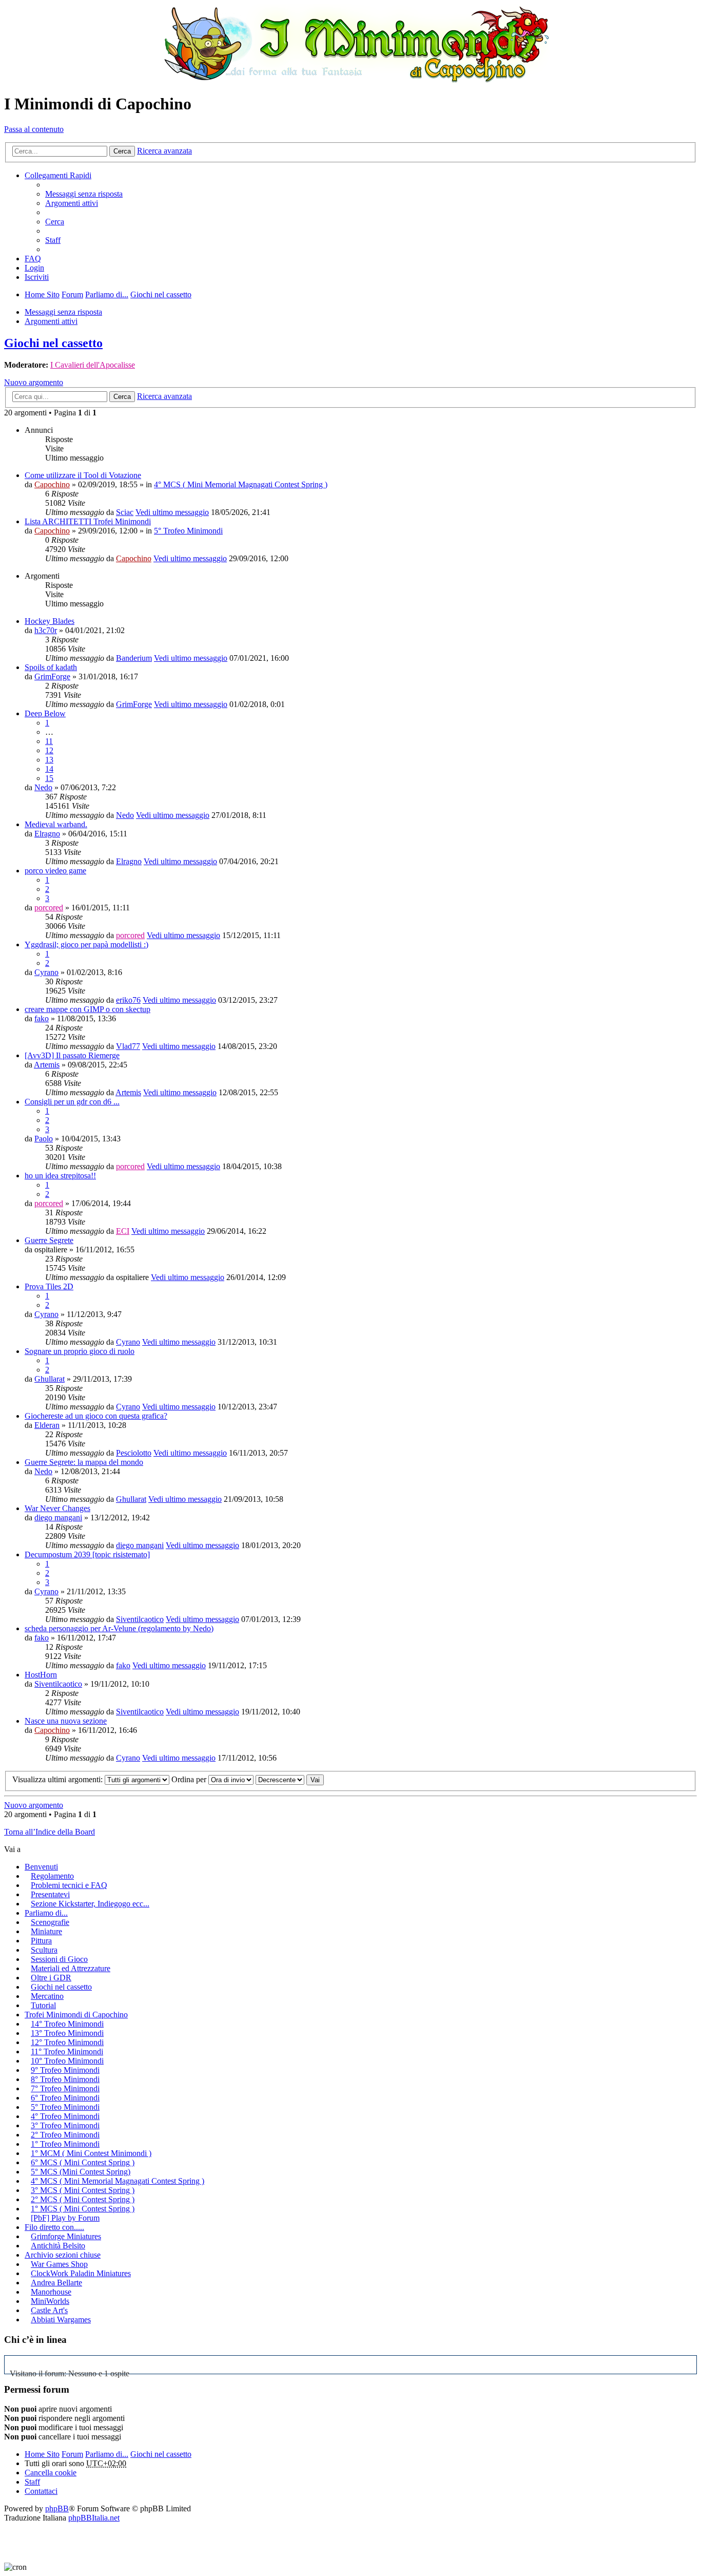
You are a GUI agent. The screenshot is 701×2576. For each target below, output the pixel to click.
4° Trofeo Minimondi (65, 2116)
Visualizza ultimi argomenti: (59, 1779)
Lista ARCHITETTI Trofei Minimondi (88, 521)
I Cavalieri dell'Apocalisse (93, 365)
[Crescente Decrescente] (280, 1779)
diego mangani (58, 1518)
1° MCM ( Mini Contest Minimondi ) (91, 2153)
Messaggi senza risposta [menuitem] (84, 194)
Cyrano (46, 972)
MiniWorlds (50, 2301)
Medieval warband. (56, 824)
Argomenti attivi (51, 321)
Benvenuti (41, 1867)
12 (49, 750)
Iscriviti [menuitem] (37, 277)
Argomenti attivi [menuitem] (72, 203)
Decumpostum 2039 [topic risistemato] (87, 1554)
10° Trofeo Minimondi (67, 2061)
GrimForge (52, 676)
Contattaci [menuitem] (41, 2491)
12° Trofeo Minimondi (67, 2042)
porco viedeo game (55, 871)
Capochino (52, 484)
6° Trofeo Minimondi (65, 2098)
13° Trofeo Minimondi (67, 2033)
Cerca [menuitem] (55, 222)
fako (42, 1018)
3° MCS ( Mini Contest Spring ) (83, 2190)
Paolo (44, 1139)
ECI (123, 1231)
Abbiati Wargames (61, 2320)
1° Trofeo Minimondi (65, 2144)
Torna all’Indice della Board (50, 1832)
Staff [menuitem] (53, 240)
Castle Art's (49, 2310)
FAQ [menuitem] (33, 259)
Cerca (122, 151)
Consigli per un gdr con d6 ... (72, 1102)
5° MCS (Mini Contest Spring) (81, 2172)
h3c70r (46, 630)
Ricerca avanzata (164, 151)
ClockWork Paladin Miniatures (81, 2273)
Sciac (125, 512)
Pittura (41, 1941)
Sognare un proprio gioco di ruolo (80, 1351)
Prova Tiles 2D (49, 1286)
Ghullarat (50, 1379)
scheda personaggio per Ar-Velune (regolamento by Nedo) (119, 1628)
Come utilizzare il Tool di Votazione (83, 475)
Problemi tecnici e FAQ (69, 1885)
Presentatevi (50, 1894)
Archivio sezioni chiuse (63, 2255)
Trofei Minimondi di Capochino (76, 2015)
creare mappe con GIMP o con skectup (87, 1009)
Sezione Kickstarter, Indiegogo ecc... (90, 1904)
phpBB (57, 2508)
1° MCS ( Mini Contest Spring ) (83, 2209)
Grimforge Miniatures (66, 2236)
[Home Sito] (350, 44)
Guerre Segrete (49, 1240)
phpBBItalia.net (94, 2518)
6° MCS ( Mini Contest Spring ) (83, 2162)
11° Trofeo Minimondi (67, 2052)
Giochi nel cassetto (53, 343)
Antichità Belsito (58, 2246)
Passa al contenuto (34, 129)
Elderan (47, 1425)
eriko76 (128, 1000)
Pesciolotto (134, 1453)
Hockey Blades (50, 621)
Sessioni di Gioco (59, 1959)
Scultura (44, 1950)
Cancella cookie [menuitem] (51, 2473)
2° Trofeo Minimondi (65, 2135)
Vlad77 (128, 1046)
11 (49, 741)
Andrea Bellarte (56, 2283)
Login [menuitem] (34, 268)
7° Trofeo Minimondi (65, 2088)
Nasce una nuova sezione (66, 1721)
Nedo (43, 787)
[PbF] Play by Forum (65, 2218)
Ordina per (190, 1779)
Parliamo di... (46, 1913)
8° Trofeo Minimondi (65, 2079)
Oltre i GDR (51, 1978)
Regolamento (52, 1876)
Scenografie (50, 1922)
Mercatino (47, 1996)
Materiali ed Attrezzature (71, 1968)
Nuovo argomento (34, 382)
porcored (49, 908)
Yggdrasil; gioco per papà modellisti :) (86, 944)
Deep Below (45, 713)
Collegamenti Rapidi (58, 175)
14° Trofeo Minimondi (67, 2024)
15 (49, 778)
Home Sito (42, 2454)
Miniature (46, 1931)
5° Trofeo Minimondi (188, 531)
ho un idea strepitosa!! (60, 1176)
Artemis (47, 1065)
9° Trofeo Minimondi (65, 2070)
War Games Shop (59, 2264)
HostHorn (41, 1675)
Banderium (134, 658)
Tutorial (43, 2005)
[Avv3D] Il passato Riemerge (72, 1055)
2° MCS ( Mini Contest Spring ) (83, 2199)
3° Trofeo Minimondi (65, 2125)
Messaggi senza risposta (63, 312)
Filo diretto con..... (54, 2227)
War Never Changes (57, 1508)
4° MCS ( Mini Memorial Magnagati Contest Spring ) (241, 484)
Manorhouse (51, 2292)
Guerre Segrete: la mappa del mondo (84, 1462)
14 (49, 769)
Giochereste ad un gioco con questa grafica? (96, 1416)
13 (49, 760)
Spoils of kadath (51, 667)
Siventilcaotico (140, 1619)
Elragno (47, 834)
